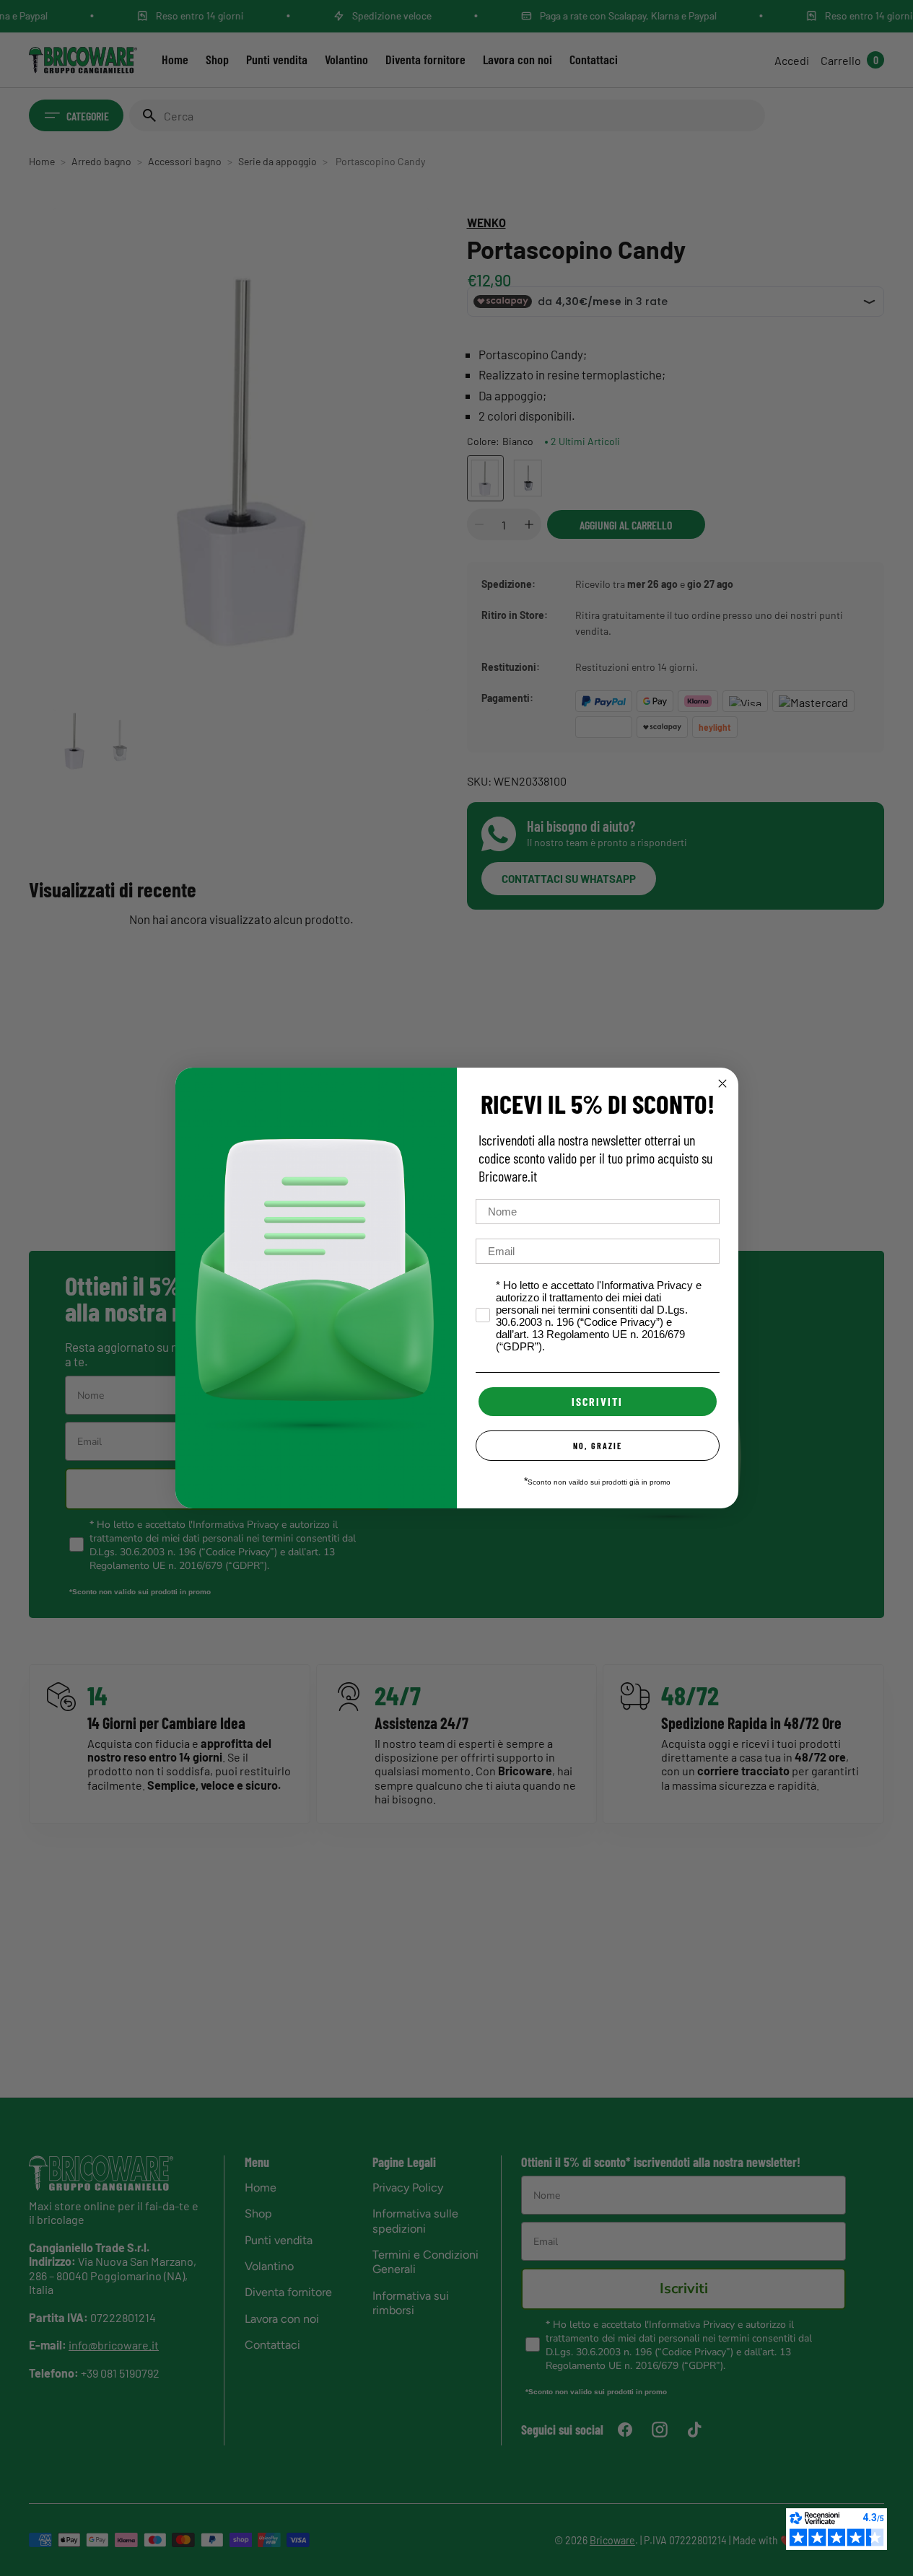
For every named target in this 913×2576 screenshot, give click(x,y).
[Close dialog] (722, 1083)
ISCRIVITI (597, 1401)
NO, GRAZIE (598, 1446)
